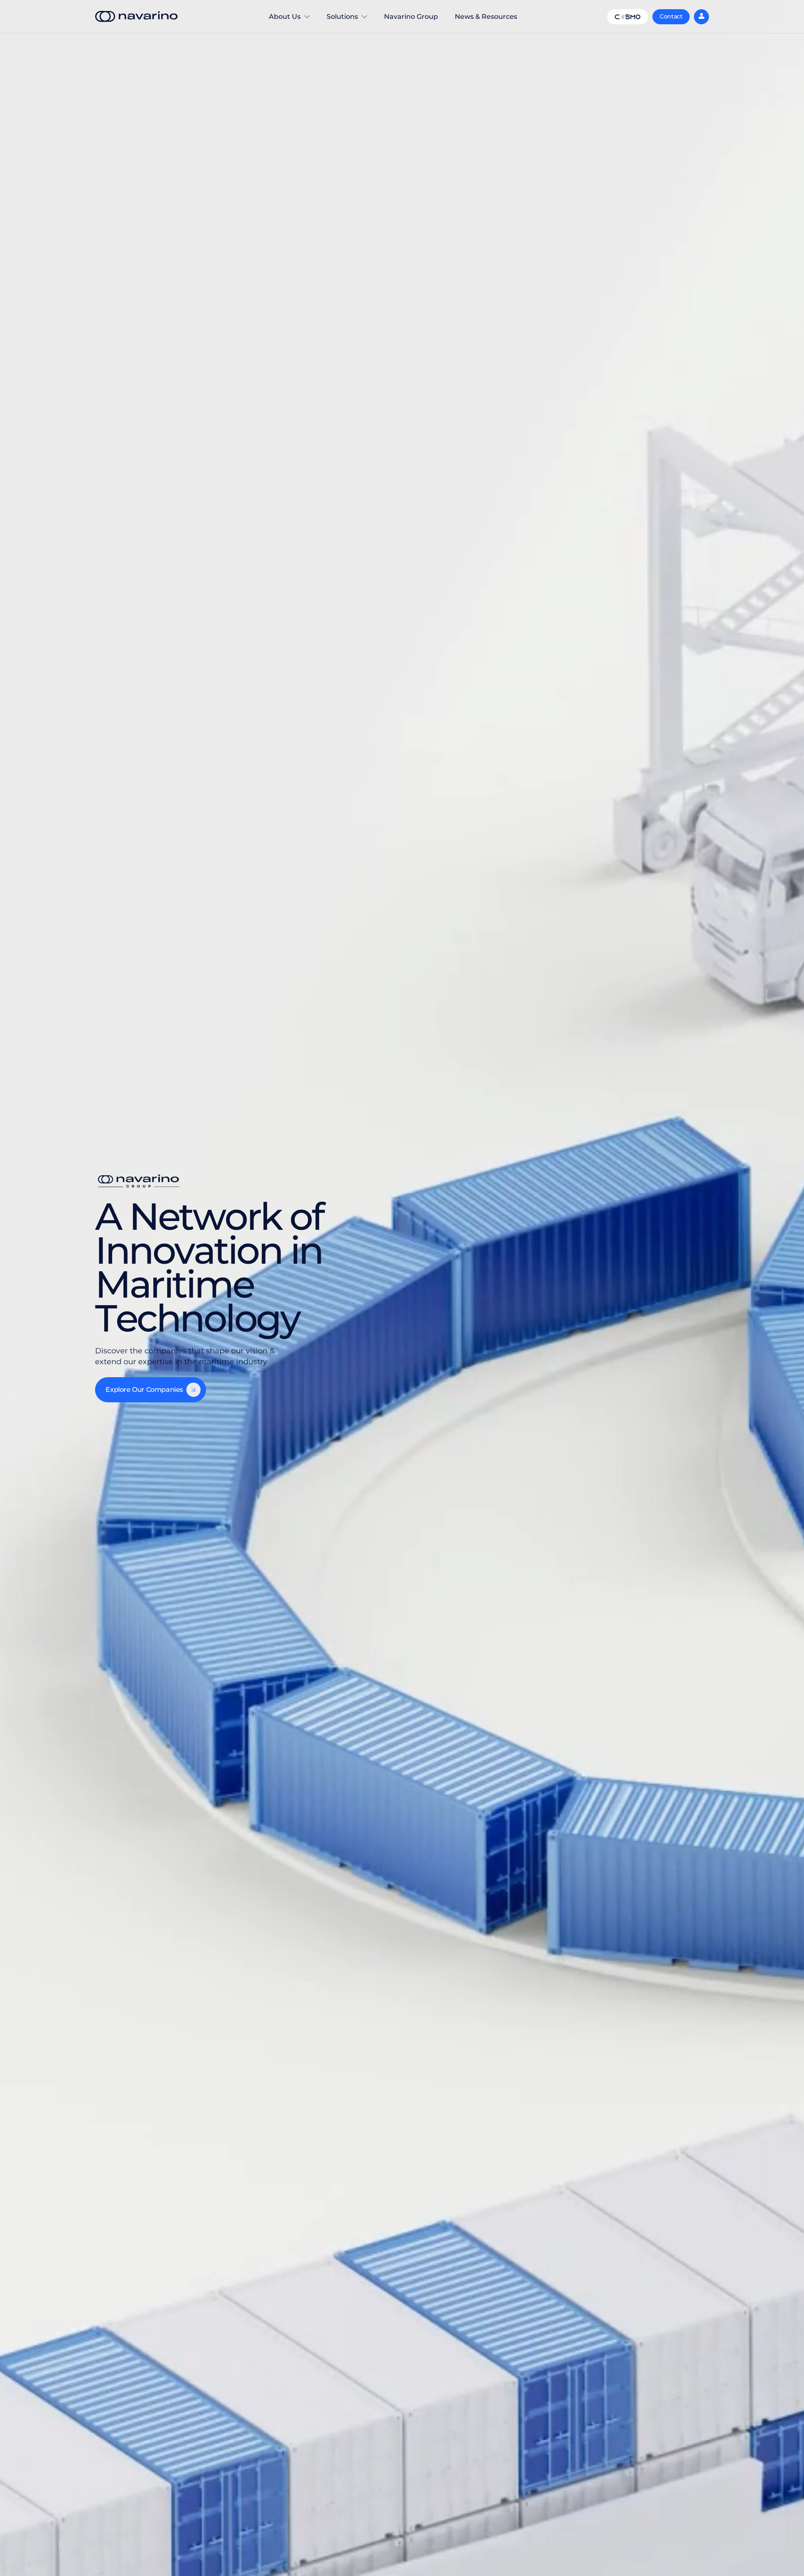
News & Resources (486, 17)
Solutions (347, 23)
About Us (281, 23)
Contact (671, 16)
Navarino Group (411, 17)
